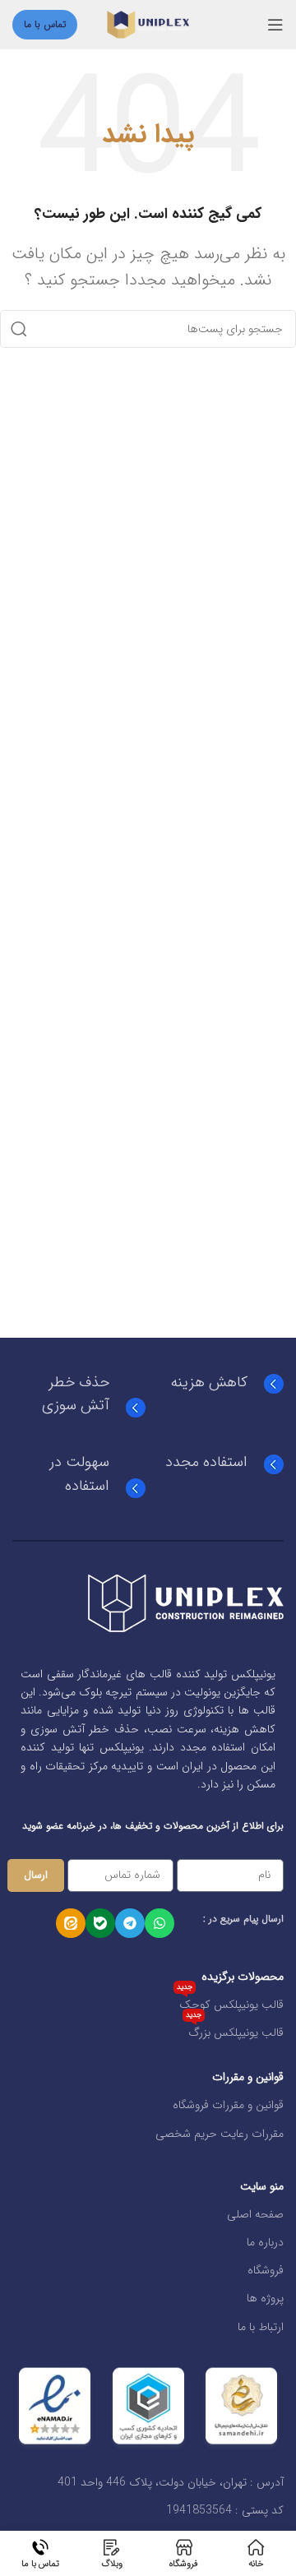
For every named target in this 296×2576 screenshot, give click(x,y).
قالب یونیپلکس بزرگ (235, 2030)
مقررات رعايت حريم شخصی (220, 2134)
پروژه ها (265, 2298)
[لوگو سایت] (148, 24)
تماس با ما (45, 24)
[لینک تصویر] (186, 1602)
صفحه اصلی (255, 2214)
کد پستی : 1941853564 (225, 2510)
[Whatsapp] (160, 1923)
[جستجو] (19, 329)
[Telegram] (130, 1923)
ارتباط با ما (261, 2327)
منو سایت (262, 2186)
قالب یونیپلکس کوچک (230, 2002)
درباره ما (265, 2242)
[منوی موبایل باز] (275, 25)
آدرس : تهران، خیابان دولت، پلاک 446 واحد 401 (171, 2482)
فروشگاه (266, 2270)
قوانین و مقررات (248, 2077)
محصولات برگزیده (243, 1977)
